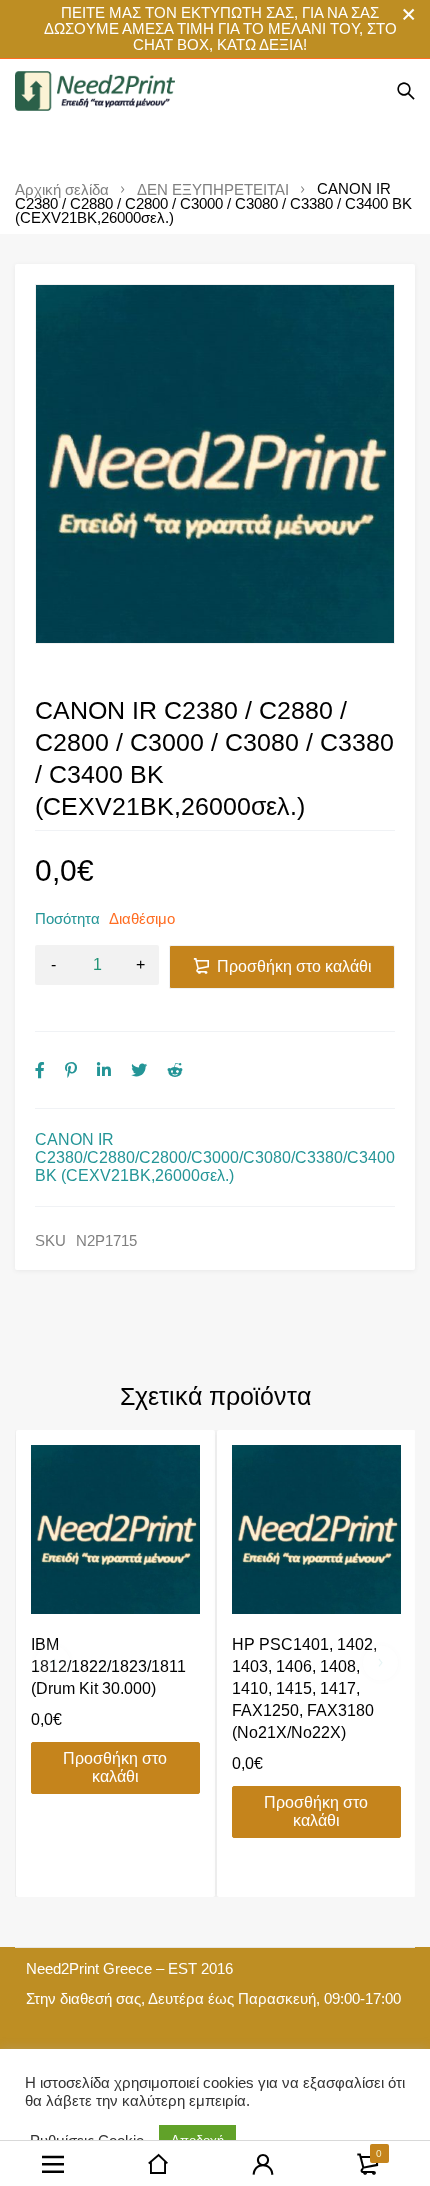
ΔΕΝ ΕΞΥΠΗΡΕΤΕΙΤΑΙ (213, 190)
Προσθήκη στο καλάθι (294, 966)
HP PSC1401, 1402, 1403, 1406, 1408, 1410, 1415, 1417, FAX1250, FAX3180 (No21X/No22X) (304, 1688)
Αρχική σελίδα (62, 190)
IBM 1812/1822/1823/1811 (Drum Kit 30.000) (108, 1666)
